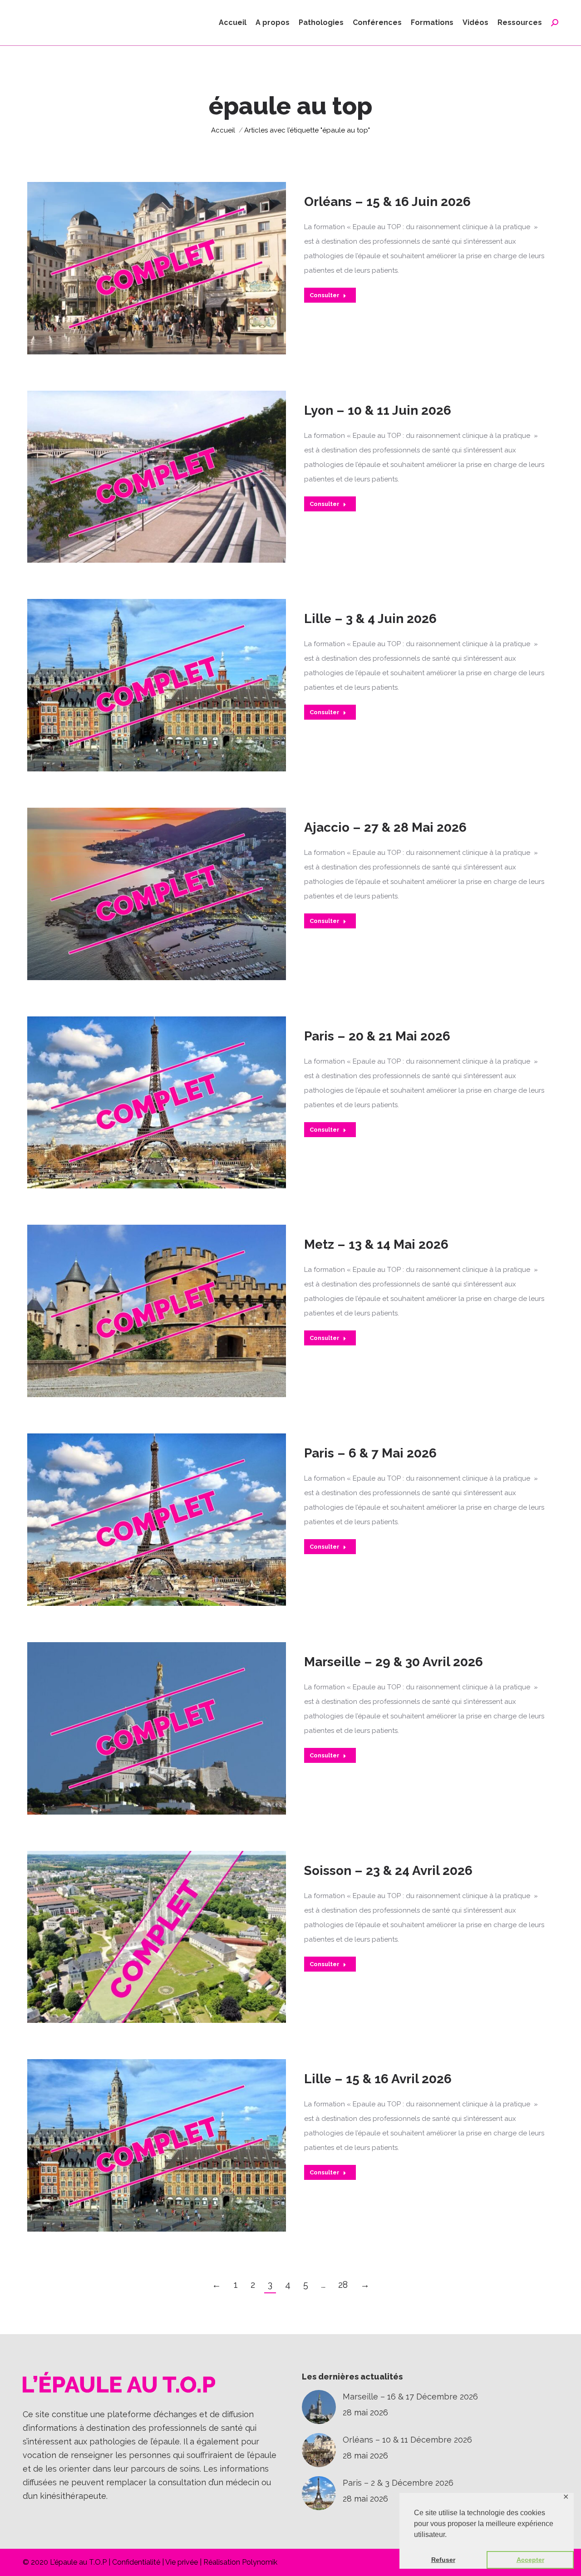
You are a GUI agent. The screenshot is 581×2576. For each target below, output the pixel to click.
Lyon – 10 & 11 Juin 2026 (378, 410)
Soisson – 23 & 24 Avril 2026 (388, 1871)
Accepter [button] (530, 2560)
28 (343, 2285)
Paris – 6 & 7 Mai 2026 (370, 1453)
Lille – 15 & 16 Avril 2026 (378, 2079)
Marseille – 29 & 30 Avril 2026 (394, 1662)
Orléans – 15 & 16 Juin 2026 (387, 202)
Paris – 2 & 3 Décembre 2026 (398, 2483)
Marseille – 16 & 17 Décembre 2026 (410, 2397)
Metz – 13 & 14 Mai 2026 (376, 1244)
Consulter (325, 295)
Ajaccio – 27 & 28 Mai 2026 (385, 827)
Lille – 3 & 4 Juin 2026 (370, 619)
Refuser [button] (443, 2560)
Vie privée (182, 2562)
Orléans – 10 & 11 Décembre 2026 (407, 2440)
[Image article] (319, 2407)
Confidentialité (136, 2562)
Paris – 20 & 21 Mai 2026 (377, 1036)
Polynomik (260, 2562)
